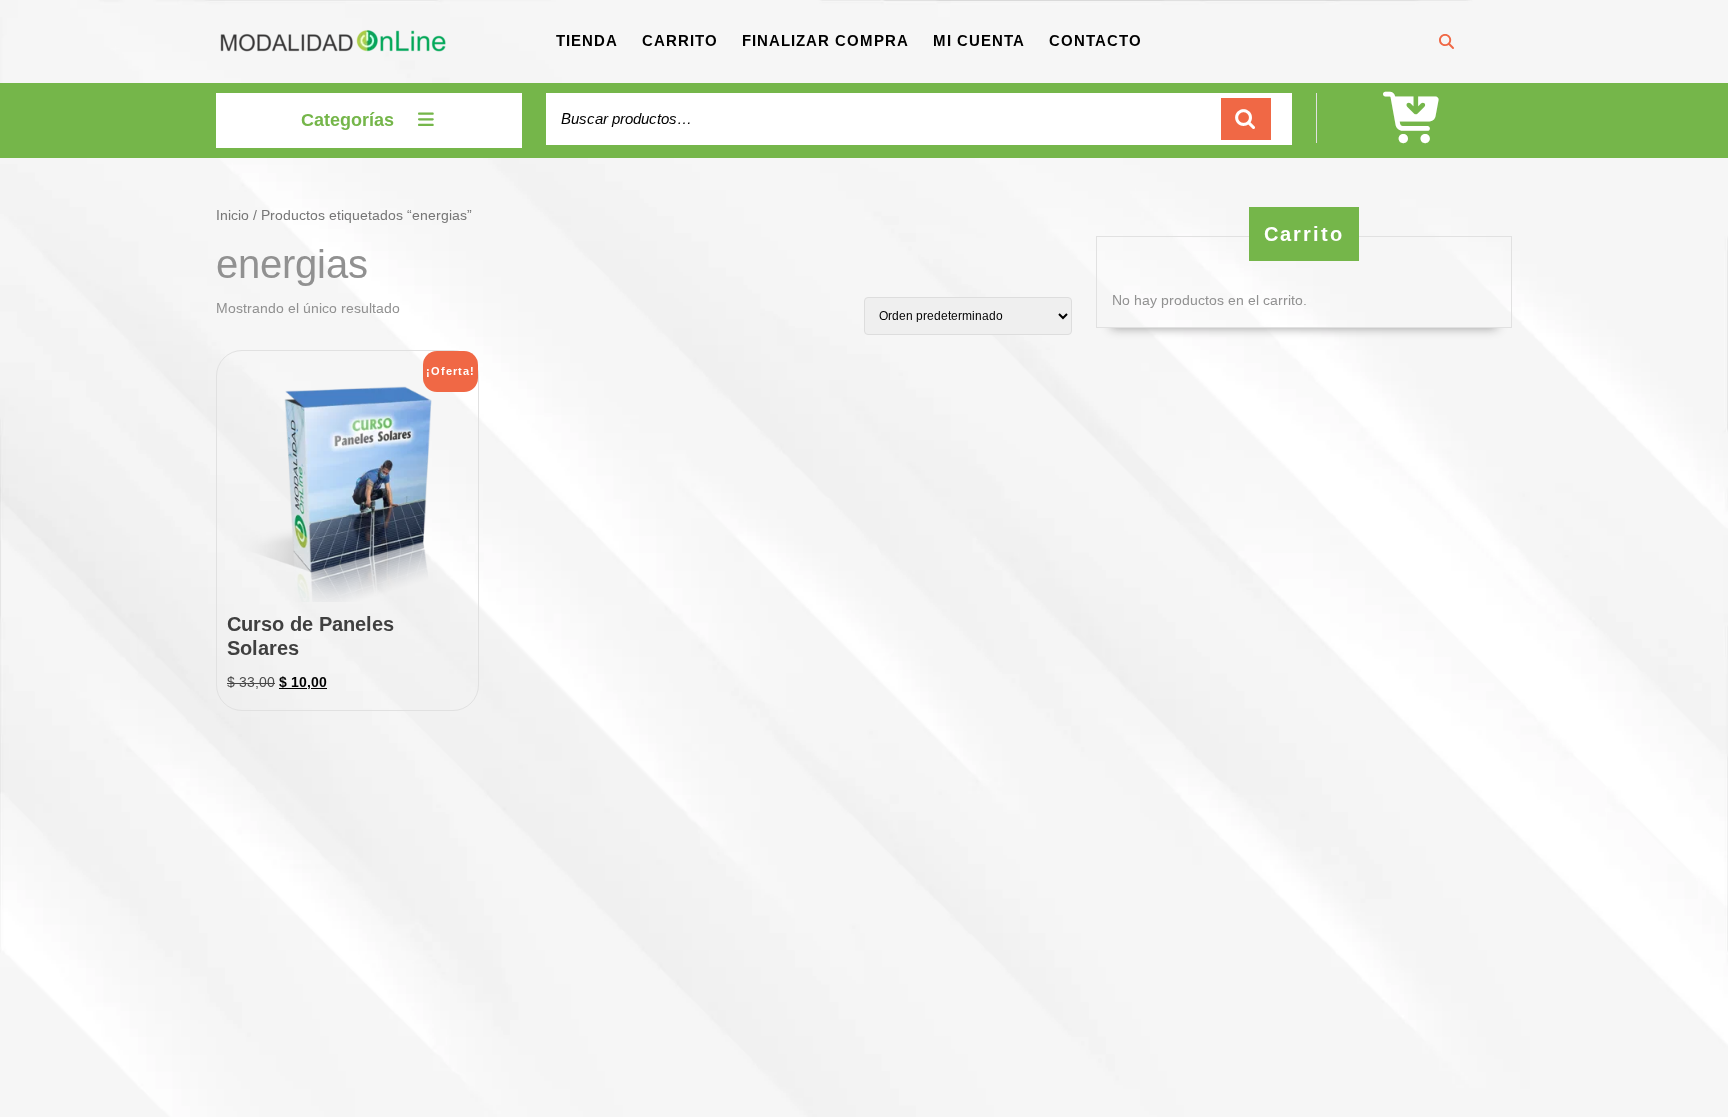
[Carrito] (1414, 131)
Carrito (680, 40)
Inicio (232, 215)
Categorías (347, 120)
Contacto (1095, 40)
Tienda (587, 40)
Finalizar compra (825, 40)
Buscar (1246, 119)
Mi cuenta (979, 40)
